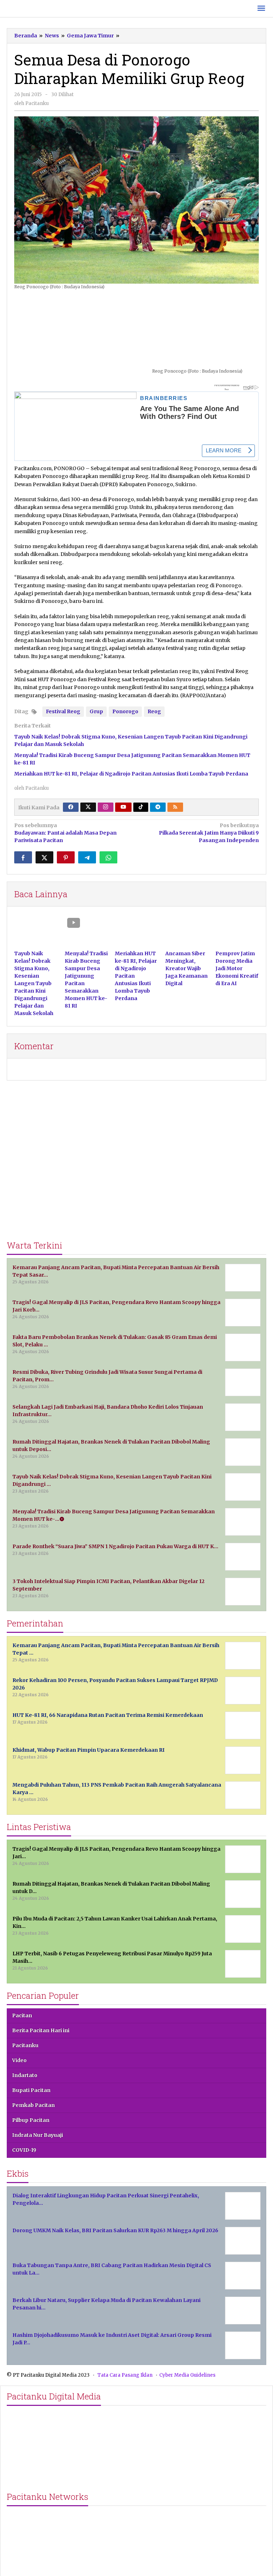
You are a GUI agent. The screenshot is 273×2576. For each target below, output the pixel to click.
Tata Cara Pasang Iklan (125, 2375)
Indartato (25, 2075)
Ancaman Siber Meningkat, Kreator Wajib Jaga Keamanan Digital (186, 968)
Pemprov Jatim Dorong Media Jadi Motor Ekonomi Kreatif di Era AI (237, 968)
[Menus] (261, 9)
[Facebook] (71, 807)
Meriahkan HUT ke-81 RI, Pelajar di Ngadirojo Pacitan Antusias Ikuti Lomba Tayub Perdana (131, 774)
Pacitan (22, 2015)
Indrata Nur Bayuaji (38, 2135)
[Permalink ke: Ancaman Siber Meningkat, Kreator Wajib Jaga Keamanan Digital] (187, 932)
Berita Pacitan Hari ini (41, 2030)
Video (19, 2060)
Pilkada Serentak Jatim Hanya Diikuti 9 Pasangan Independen (209, 833)
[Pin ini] (66, 857)
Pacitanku (25, 2045)
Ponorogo (125, 711)
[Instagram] (106, 807)
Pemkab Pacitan (33, 2105)
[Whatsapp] (108, 857)
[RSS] (175, 807)
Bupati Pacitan (31, 2090)
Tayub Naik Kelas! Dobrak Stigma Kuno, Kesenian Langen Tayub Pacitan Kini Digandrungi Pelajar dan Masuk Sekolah (34, 983)
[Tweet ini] (44, 857)
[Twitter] (88, 807)
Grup (96, 711)
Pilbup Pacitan (31, 2120)
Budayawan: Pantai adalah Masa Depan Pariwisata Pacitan (65, 833)
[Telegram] (158, 807)
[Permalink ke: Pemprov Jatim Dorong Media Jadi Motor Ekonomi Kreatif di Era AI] (237, 932)
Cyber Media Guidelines (187, 2375)
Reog (154, 711)
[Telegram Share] (87, 857)
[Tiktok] (141, 807)
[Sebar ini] (23, 857)
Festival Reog (63, 711)
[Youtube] (123, 807)
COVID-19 (24, 2150)
